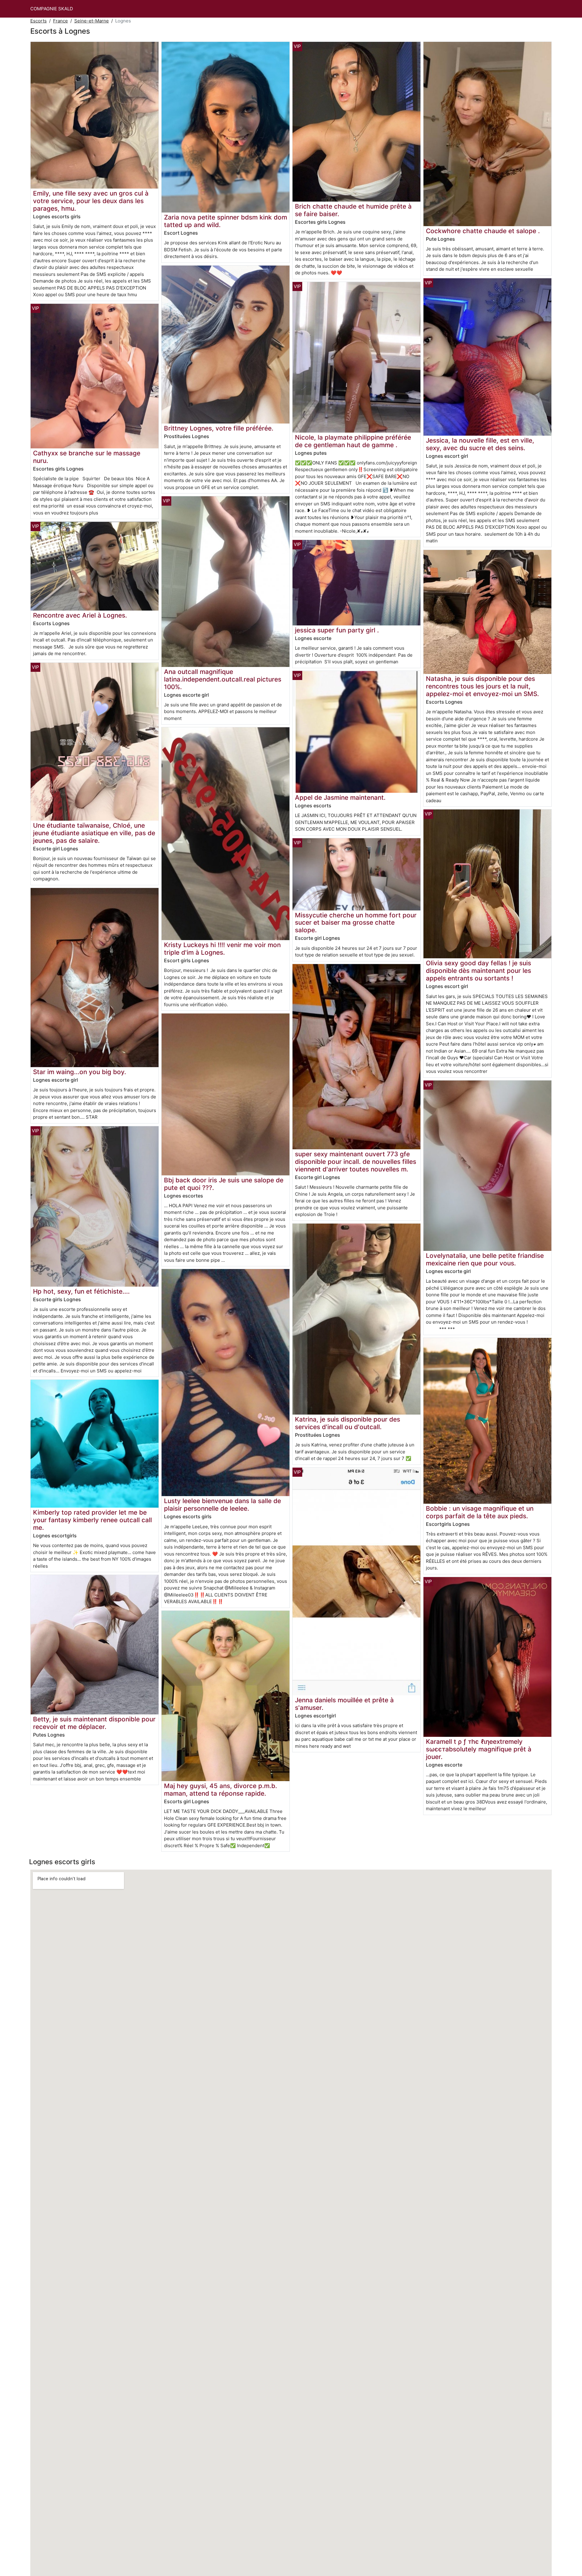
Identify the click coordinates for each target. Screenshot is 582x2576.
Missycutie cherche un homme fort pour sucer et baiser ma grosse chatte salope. (356, 923)
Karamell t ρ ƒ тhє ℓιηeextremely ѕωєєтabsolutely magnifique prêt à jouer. (479, 1749)
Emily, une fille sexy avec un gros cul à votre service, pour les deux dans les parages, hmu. (91, 201)
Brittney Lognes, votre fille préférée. (219, 428)
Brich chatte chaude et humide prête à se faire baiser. (353, 210)
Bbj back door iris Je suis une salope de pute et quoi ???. (224, 1184)
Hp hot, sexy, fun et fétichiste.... (81, 1291)
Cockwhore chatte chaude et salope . (483, 231)
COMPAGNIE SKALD (52, 9)
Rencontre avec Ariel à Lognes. (80, 615)
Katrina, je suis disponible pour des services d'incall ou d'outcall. (348, 1423)
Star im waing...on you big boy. (80, 1072)
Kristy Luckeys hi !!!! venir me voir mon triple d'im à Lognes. (222, 949)
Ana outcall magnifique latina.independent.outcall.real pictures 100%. (223, 679)
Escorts (38, 21)
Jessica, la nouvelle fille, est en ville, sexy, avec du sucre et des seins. (480, 444)
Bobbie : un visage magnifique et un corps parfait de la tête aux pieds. (480, 1512)
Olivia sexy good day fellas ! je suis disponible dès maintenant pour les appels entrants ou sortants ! (478, 971)
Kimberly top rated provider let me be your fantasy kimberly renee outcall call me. (92, 1520)
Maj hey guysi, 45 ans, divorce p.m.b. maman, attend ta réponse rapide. (221, 1790)
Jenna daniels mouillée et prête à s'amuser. (344, 1704)
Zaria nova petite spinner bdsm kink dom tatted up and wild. (226, 221)
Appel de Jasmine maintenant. (340, 797)
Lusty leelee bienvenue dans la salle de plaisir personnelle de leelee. (222, 1505)
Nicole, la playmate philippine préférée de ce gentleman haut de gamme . (353, 441)
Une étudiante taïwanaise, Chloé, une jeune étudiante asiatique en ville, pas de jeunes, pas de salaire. (94, 833)
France (60, 21)
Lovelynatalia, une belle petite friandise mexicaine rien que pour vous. (485, 1259)
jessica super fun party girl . (337, 630)
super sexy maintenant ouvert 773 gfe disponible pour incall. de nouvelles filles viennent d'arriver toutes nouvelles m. (356, 1162)
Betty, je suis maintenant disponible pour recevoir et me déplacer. (94, 1723)
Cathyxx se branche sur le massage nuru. (87, 457)
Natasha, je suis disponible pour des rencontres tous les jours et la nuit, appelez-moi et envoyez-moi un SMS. (482, 686)
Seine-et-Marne (92, 21)
